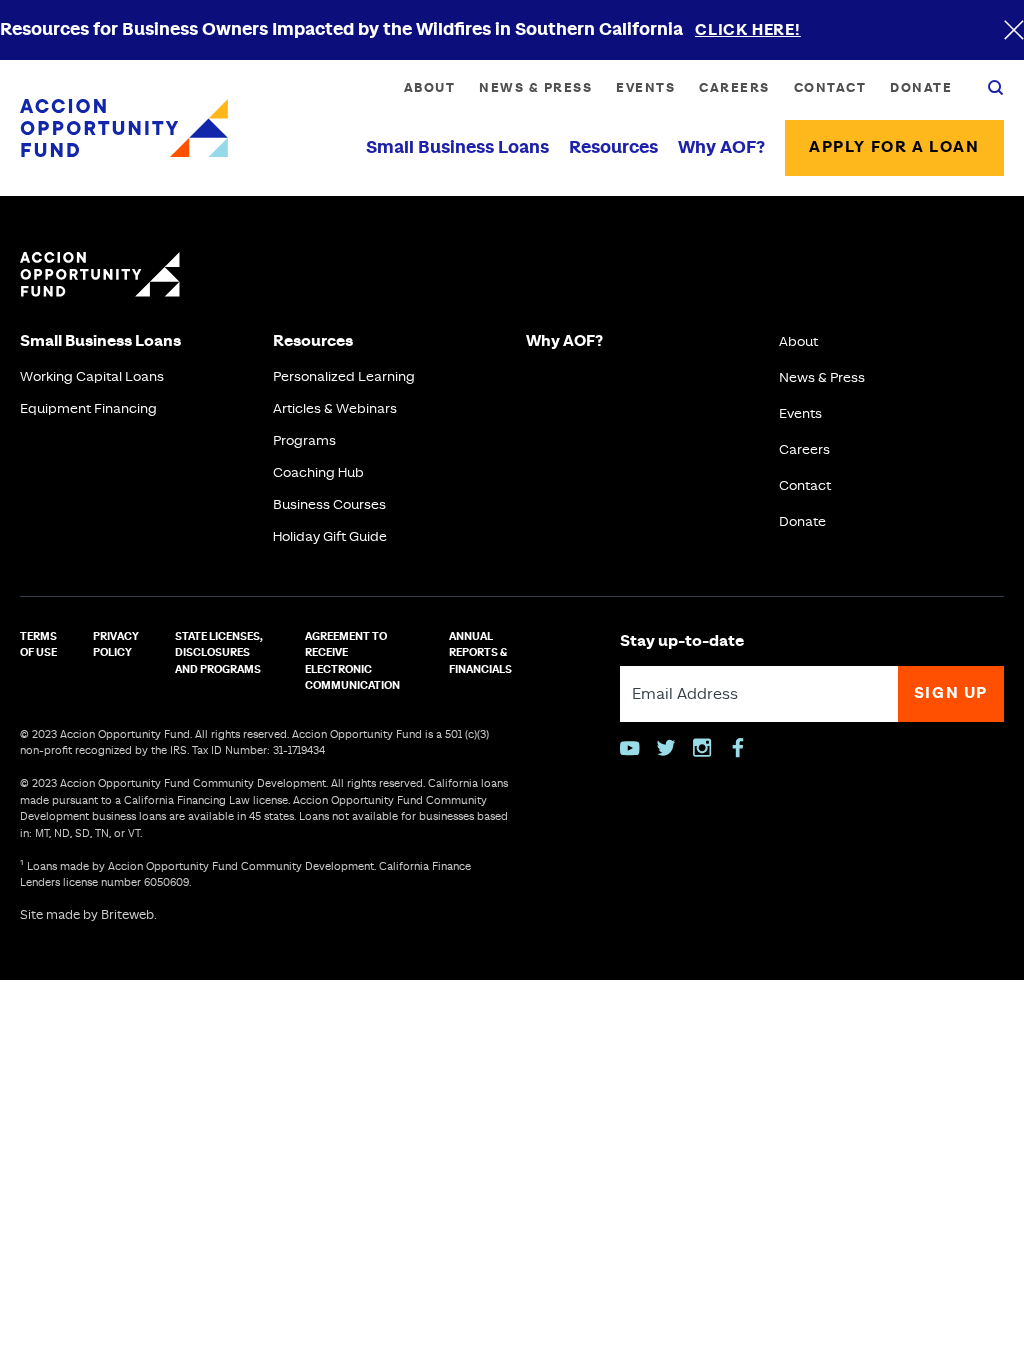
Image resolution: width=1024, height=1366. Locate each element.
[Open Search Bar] (996, 88)
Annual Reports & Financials (480, 653)
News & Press (535, 88)
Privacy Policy (116, 645)
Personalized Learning (344, 377)
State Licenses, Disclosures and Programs (219, 653)
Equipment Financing (88, 409)
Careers (734, 88)
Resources (613, 148)
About (430, 88)
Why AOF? (721, 148)
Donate (921, 88)
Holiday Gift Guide (330, 537)
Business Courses (329, 505)
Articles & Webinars (335, 409)
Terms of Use (38, 645)
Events (645, 88)
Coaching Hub (318, 473)
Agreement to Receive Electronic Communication (352, 662)
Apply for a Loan (894, 147)
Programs (304, 441)
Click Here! (748, 30)
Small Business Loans (457, 148)
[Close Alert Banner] (1014, 30)
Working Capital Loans (92, 377)
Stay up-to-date (682, 641)
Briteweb (127, 915)
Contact (830, 88)
